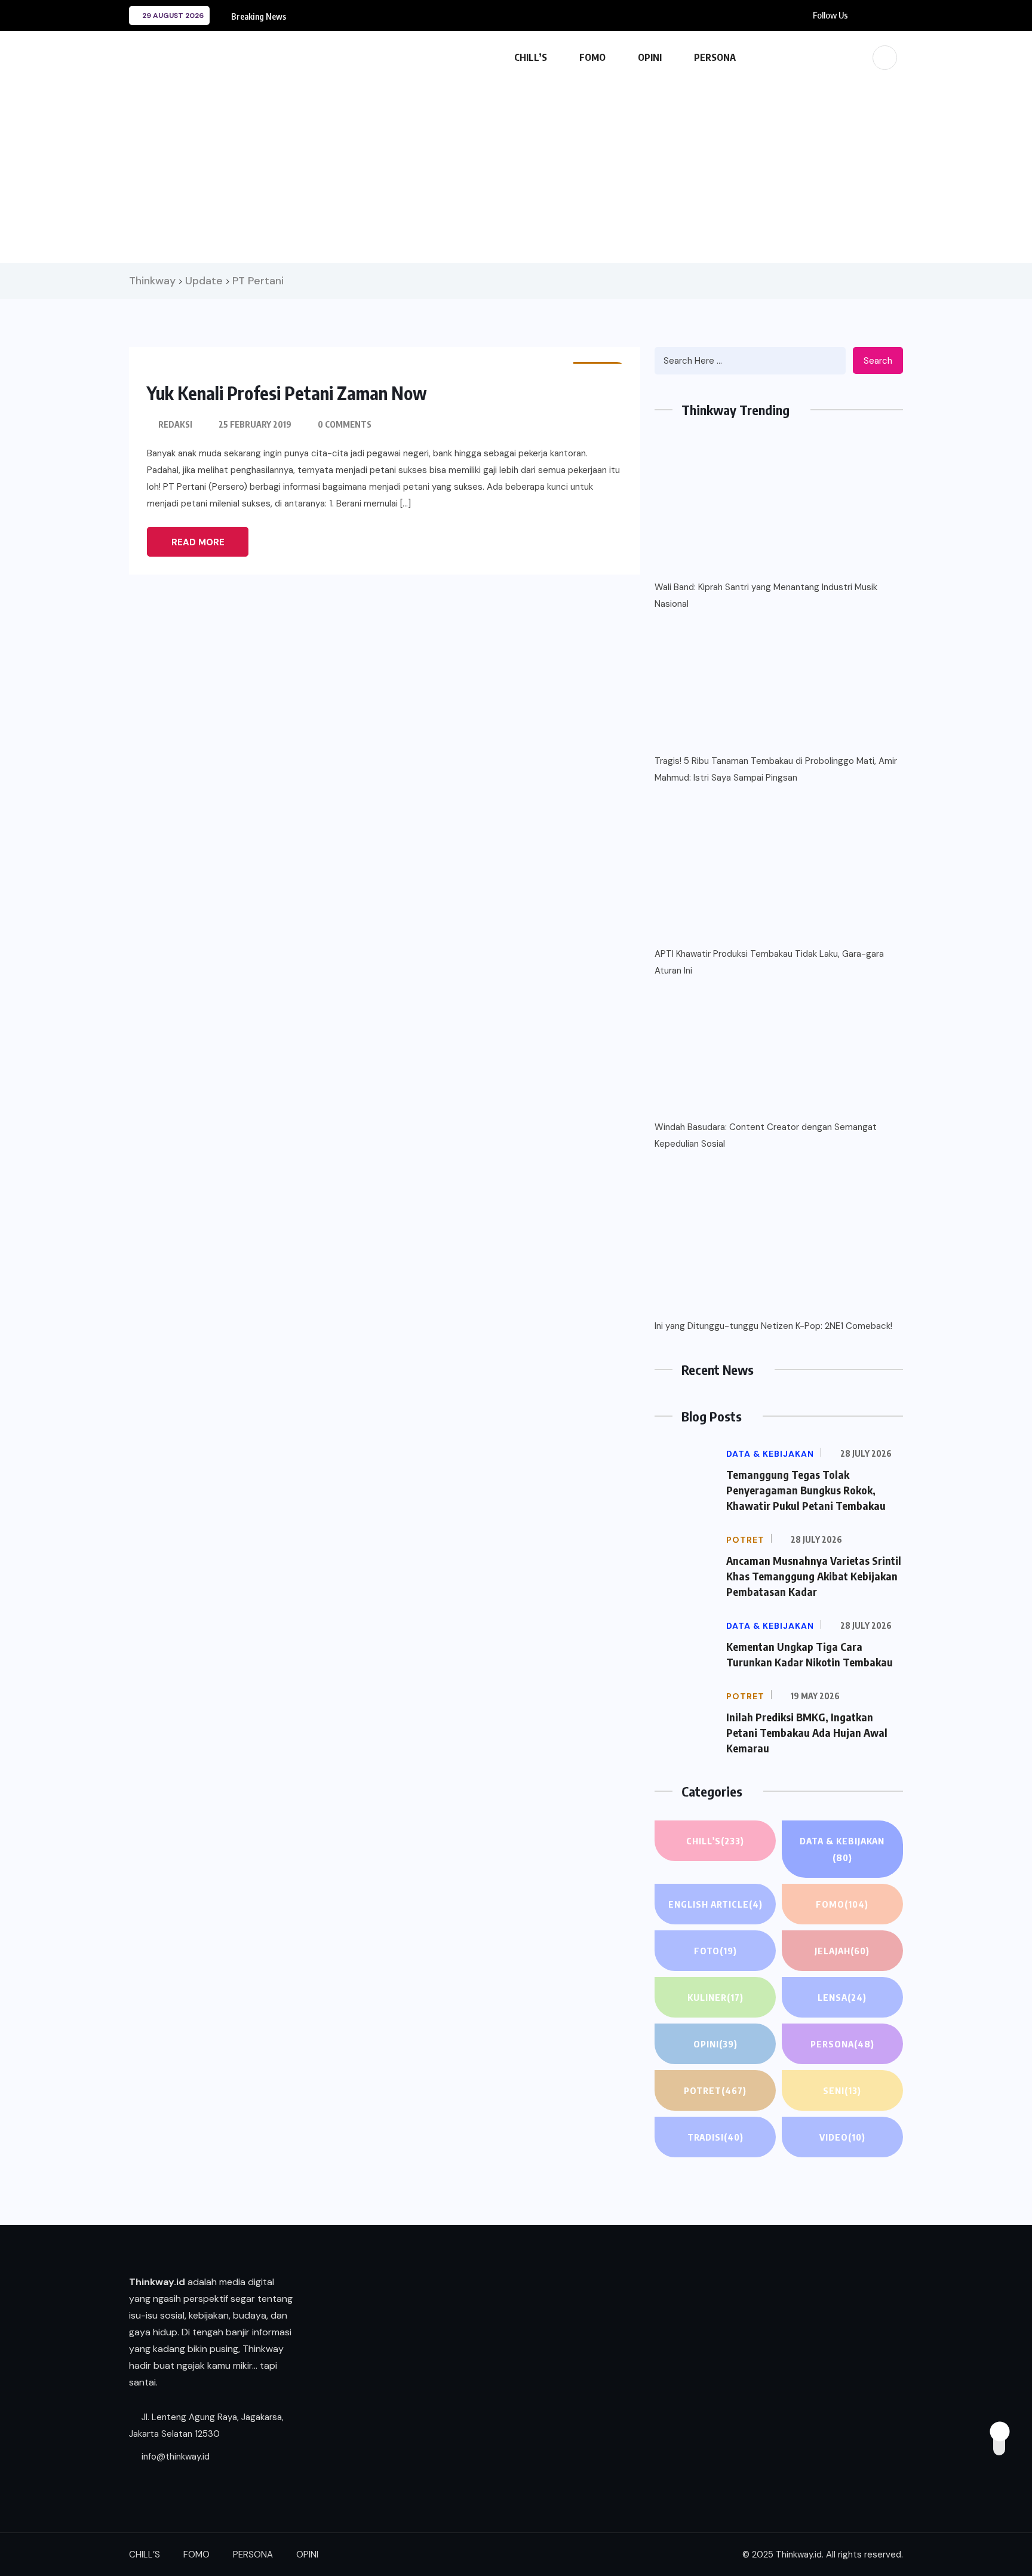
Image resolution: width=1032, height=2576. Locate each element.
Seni (842, 2090)
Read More (198, 542)
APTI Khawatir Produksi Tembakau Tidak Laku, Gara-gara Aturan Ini (769, 962)
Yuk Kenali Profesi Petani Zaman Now (287, 393)
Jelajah (842, 1951)
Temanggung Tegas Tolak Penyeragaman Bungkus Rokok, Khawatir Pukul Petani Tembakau (806, 1490)
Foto (715, 1951)
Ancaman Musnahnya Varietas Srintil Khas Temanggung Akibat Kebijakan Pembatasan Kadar (814, 1576)
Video (842, 2137)
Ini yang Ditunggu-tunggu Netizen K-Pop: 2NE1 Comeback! (773, 1326)
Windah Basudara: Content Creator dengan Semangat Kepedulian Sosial (766, 1135)
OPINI (650, 57)
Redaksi (175, 424)
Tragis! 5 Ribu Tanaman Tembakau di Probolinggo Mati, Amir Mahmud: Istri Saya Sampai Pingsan (776, 769)
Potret (715, 2090)
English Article (715, 1904)
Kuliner (715, 1997)
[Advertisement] (516, 167)
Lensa (842, 1997)
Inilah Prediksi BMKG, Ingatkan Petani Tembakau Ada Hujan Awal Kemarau (807, 1732)
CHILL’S (531, 57)
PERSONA (715, 57)
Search (878, 361)
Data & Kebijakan (842, 1849)
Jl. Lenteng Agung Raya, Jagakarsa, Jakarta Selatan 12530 (206, 2425)
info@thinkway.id (174, 2457)
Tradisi (715, 2137)
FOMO (592, 57)
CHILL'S (715, 1841)
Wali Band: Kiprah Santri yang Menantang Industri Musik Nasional (766, 595)
